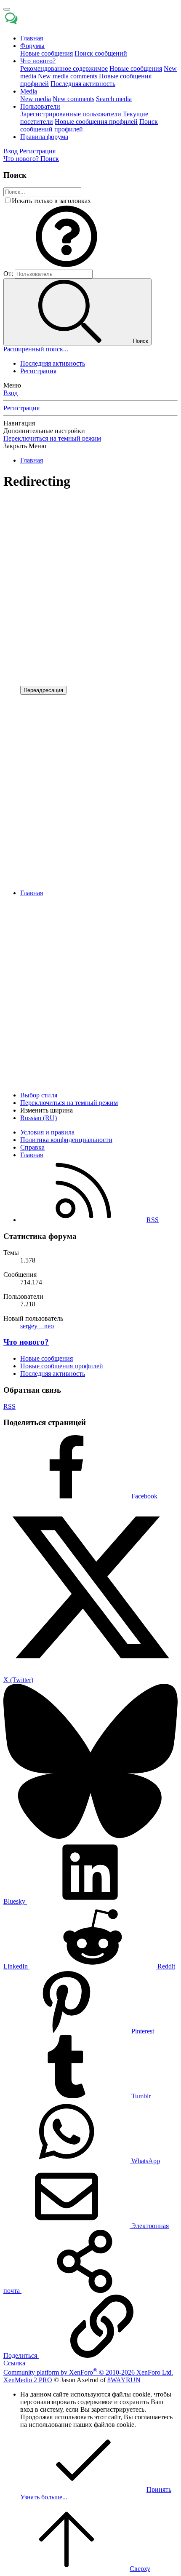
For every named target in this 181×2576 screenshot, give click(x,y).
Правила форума (44, 137)
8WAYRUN (124, 2380)
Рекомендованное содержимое (64, 68)
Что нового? (38, 61)
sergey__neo (37, 1326)
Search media (114, 99)
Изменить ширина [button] (47, 1110)
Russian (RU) (39, 1118)
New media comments (68, 76)
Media (29, 91)
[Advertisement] (90, 588)
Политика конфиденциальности (66, 1140)
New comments (73, 99)
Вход (11, 393)
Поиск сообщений (101, 53)
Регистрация (38, 371)
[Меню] (7, 9)
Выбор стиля (39, 1095)
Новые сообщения (47, 53)
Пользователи (40, 106)
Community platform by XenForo (88, 2372)
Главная (32, 38)
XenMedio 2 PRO (28, 2380)
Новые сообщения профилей (96, 122)
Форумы (32, 46)
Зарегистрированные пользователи (71, 114)
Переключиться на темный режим (52, 438)
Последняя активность (83, 84)
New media (36, 99)
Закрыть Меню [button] (25, 446)
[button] (67, 266)
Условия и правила (47, 1132)
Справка (32, 1147)
